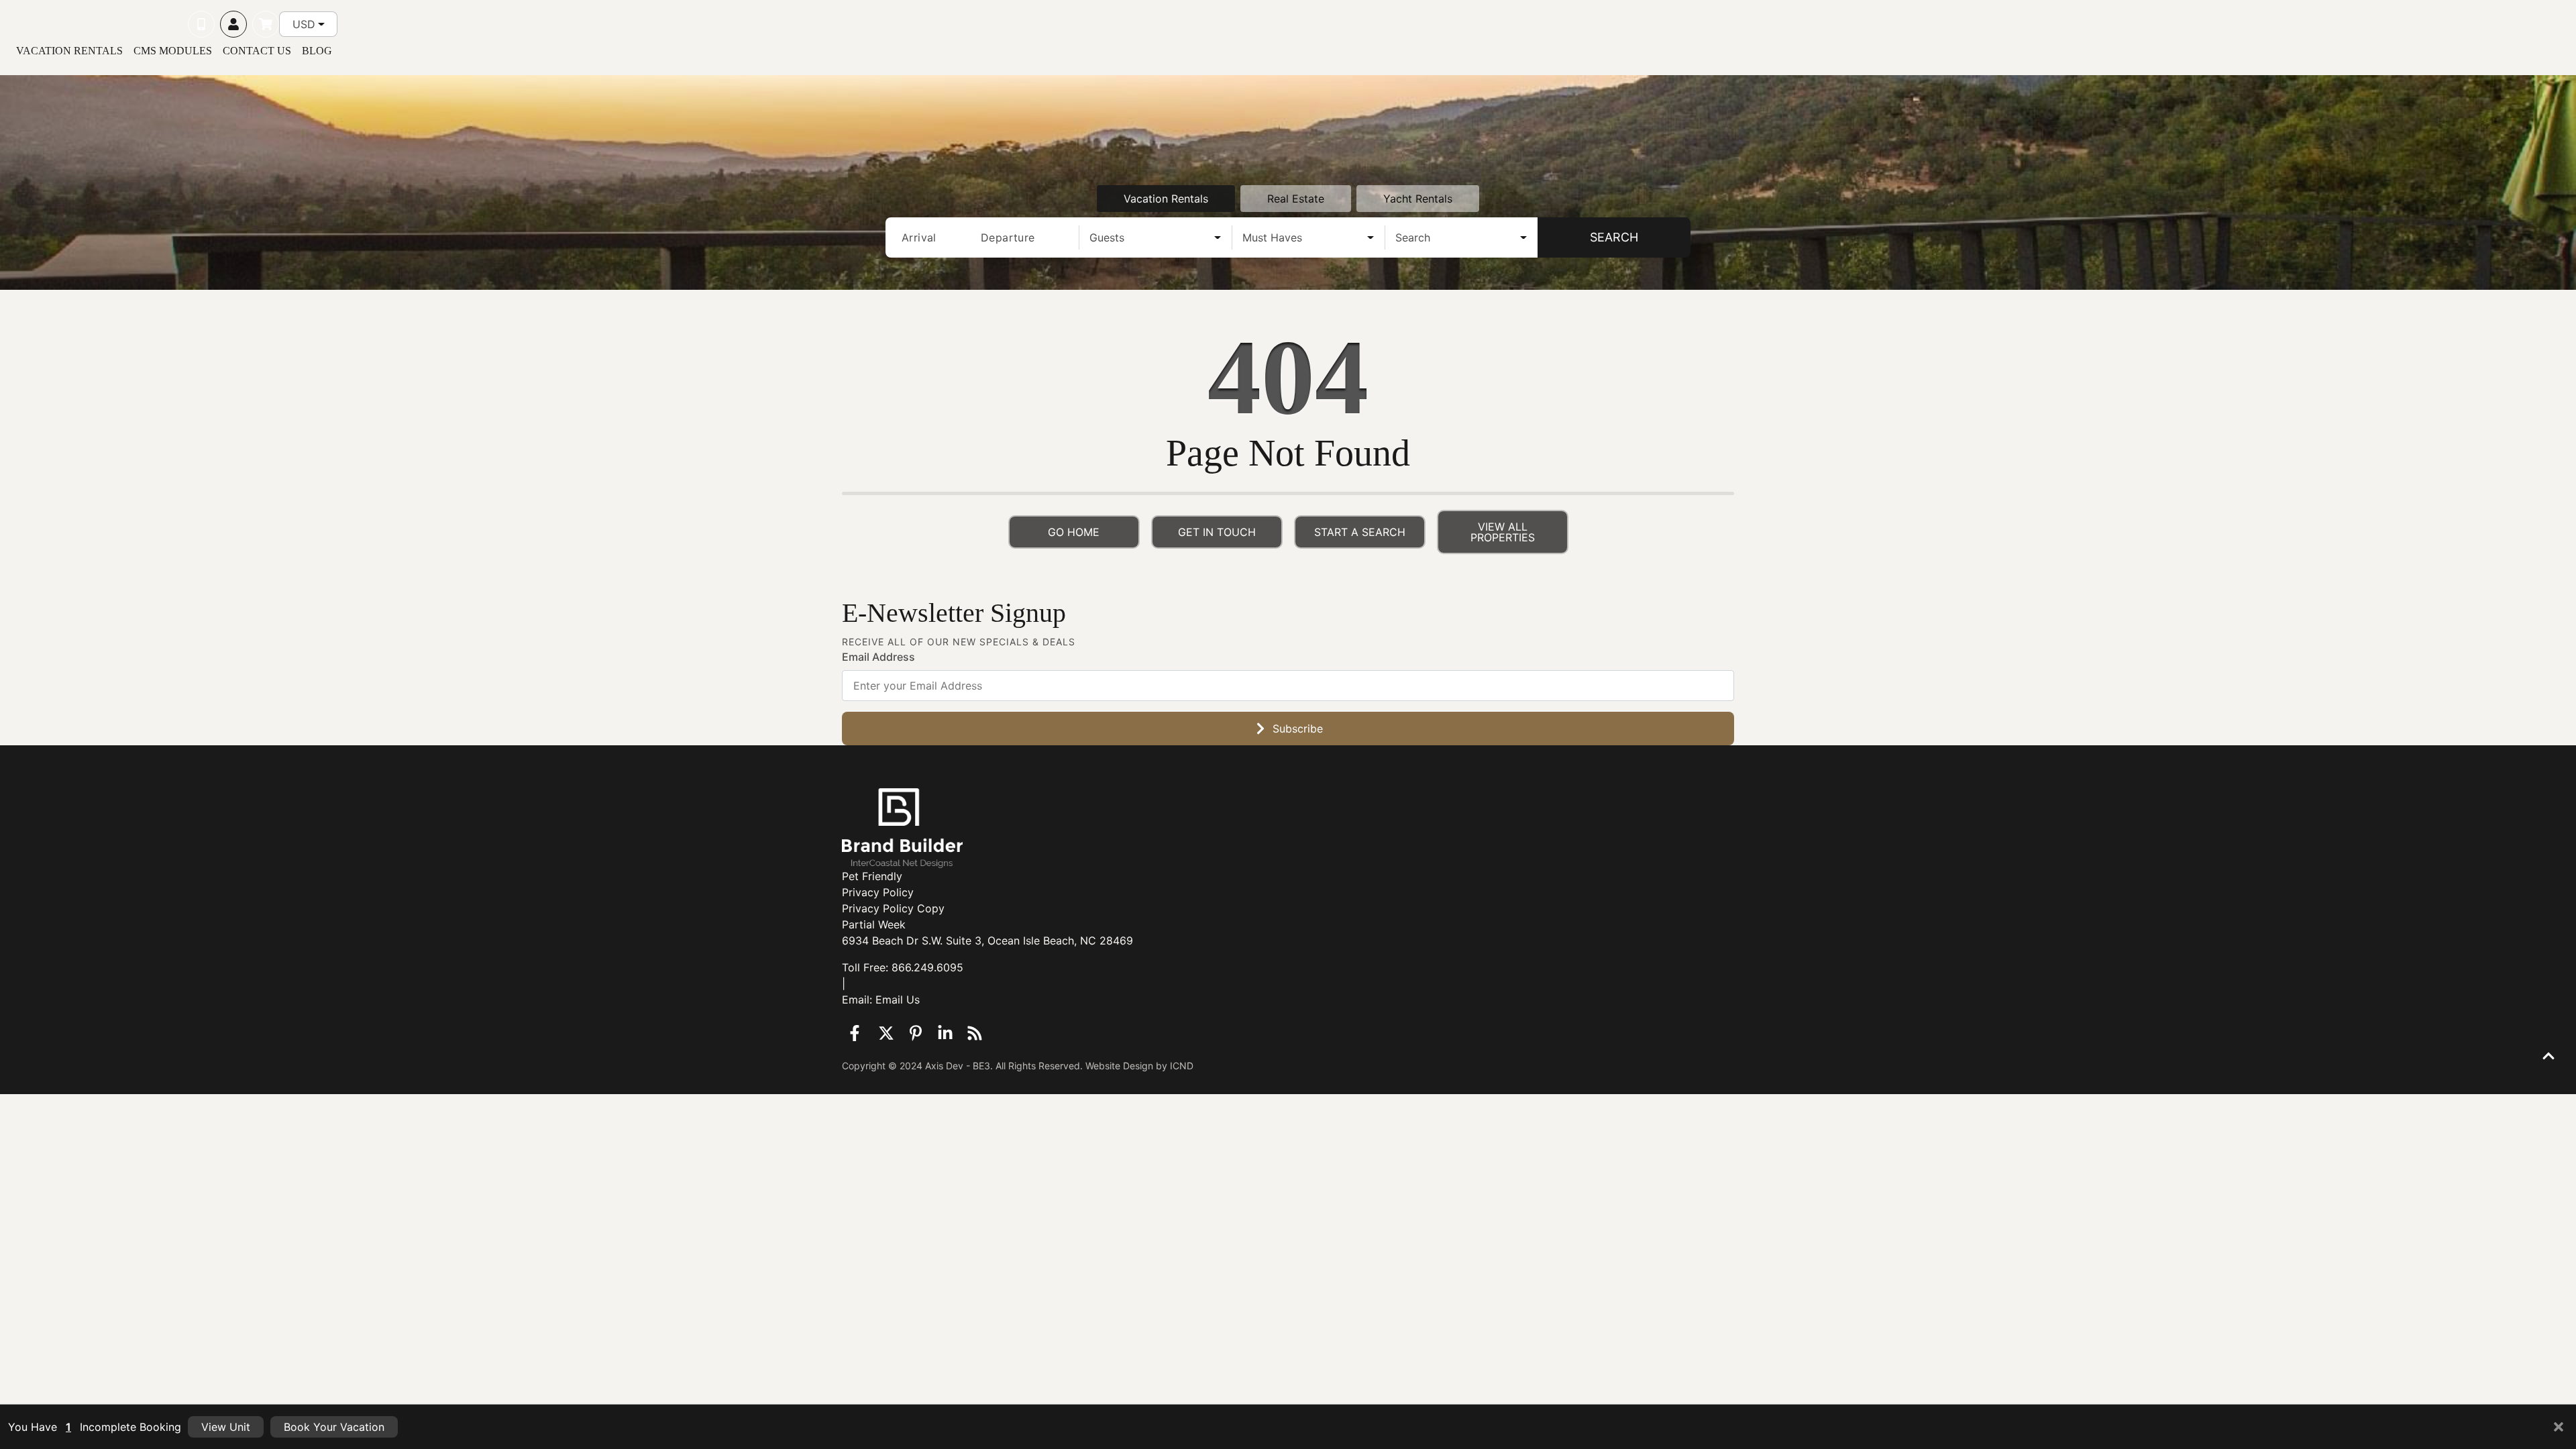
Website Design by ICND (1139, 1066)
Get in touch (1217, 532)
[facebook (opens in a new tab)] (857, 1033)
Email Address (878, 657)
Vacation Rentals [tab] (1166, 199)
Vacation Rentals (69, 51)
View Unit (226, 1427)
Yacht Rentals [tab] (1418, 199)
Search (1614, 237)
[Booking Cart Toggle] (266, 24)
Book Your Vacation (334, 1427)
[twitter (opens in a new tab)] (886, 1033)
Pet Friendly (872, 876)
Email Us (898, 1000)
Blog (317, 51)
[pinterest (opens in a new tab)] (916, 1033)
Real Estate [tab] (1296, 199)
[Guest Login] (233, 24)
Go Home (1074, 532)
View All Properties (1503, 532)
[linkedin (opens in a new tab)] (945, 1033)
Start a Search (1360, 532)
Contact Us (257, 51)
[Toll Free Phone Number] (201, 24)
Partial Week (874, 924)
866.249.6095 (927, 967)
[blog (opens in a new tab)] (975, 1033)
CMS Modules (173, 51)
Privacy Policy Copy (893, 908)
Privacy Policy (878, 892)
